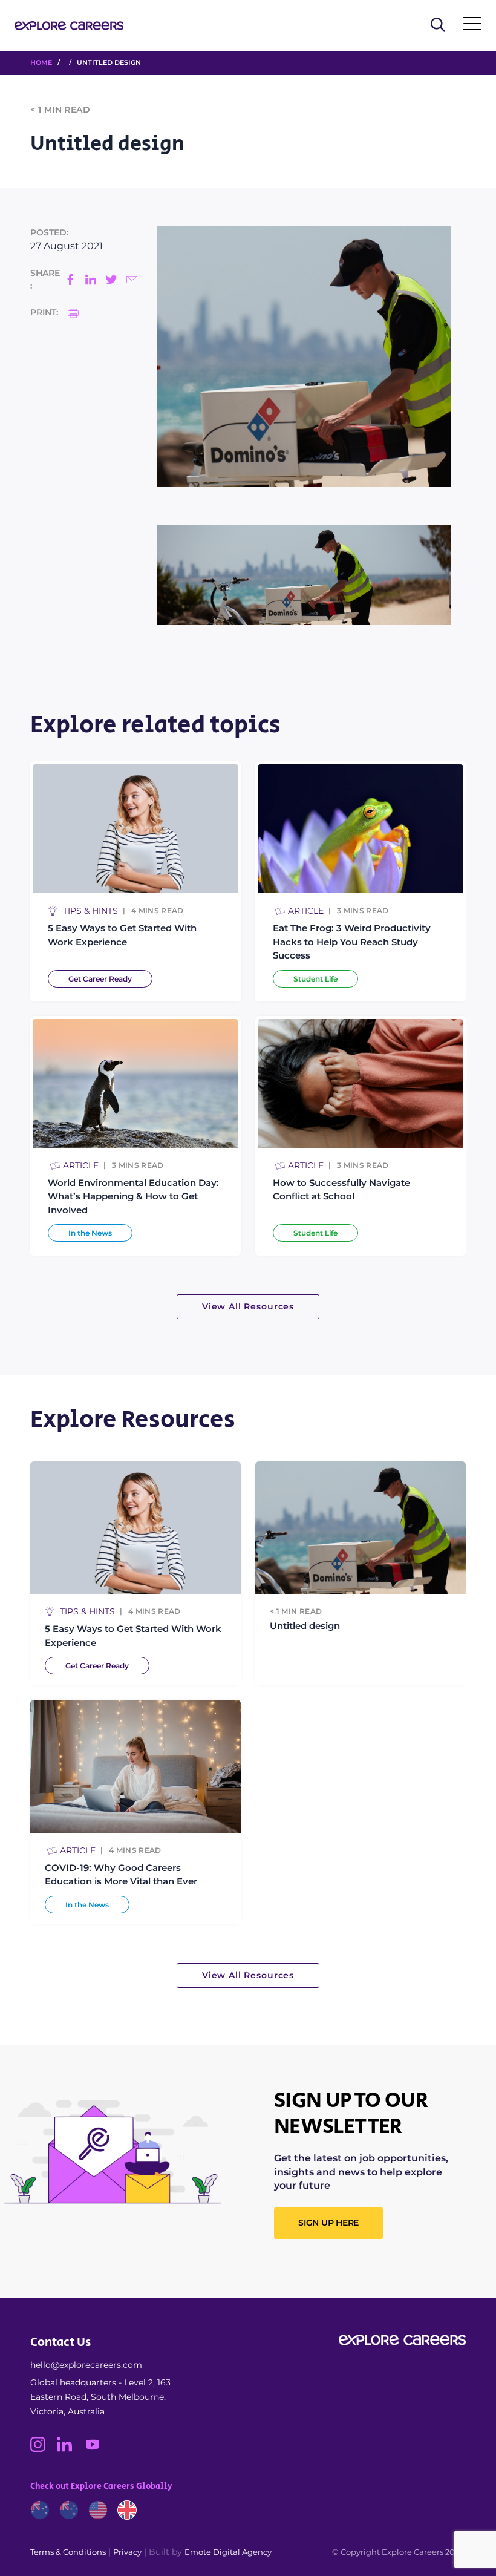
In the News (90, 1233)
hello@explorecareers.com (86, 2365)
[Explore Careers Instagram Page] (44, 2449)
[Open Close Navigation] (472, 26)
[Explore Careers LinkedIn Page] (70, 2449)
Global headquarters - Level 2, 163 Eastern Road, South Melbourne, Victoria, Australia (100, 2397)
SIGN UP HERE (328, 2223)
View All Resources (248, 1306)
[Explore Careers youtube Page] (97, 2449)
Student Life (315, 979)
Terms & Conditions (68, 2552)
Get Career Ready (100, 979)
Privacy (127, 2552)
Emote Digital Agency (228, 2552)
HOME (41, 62)
